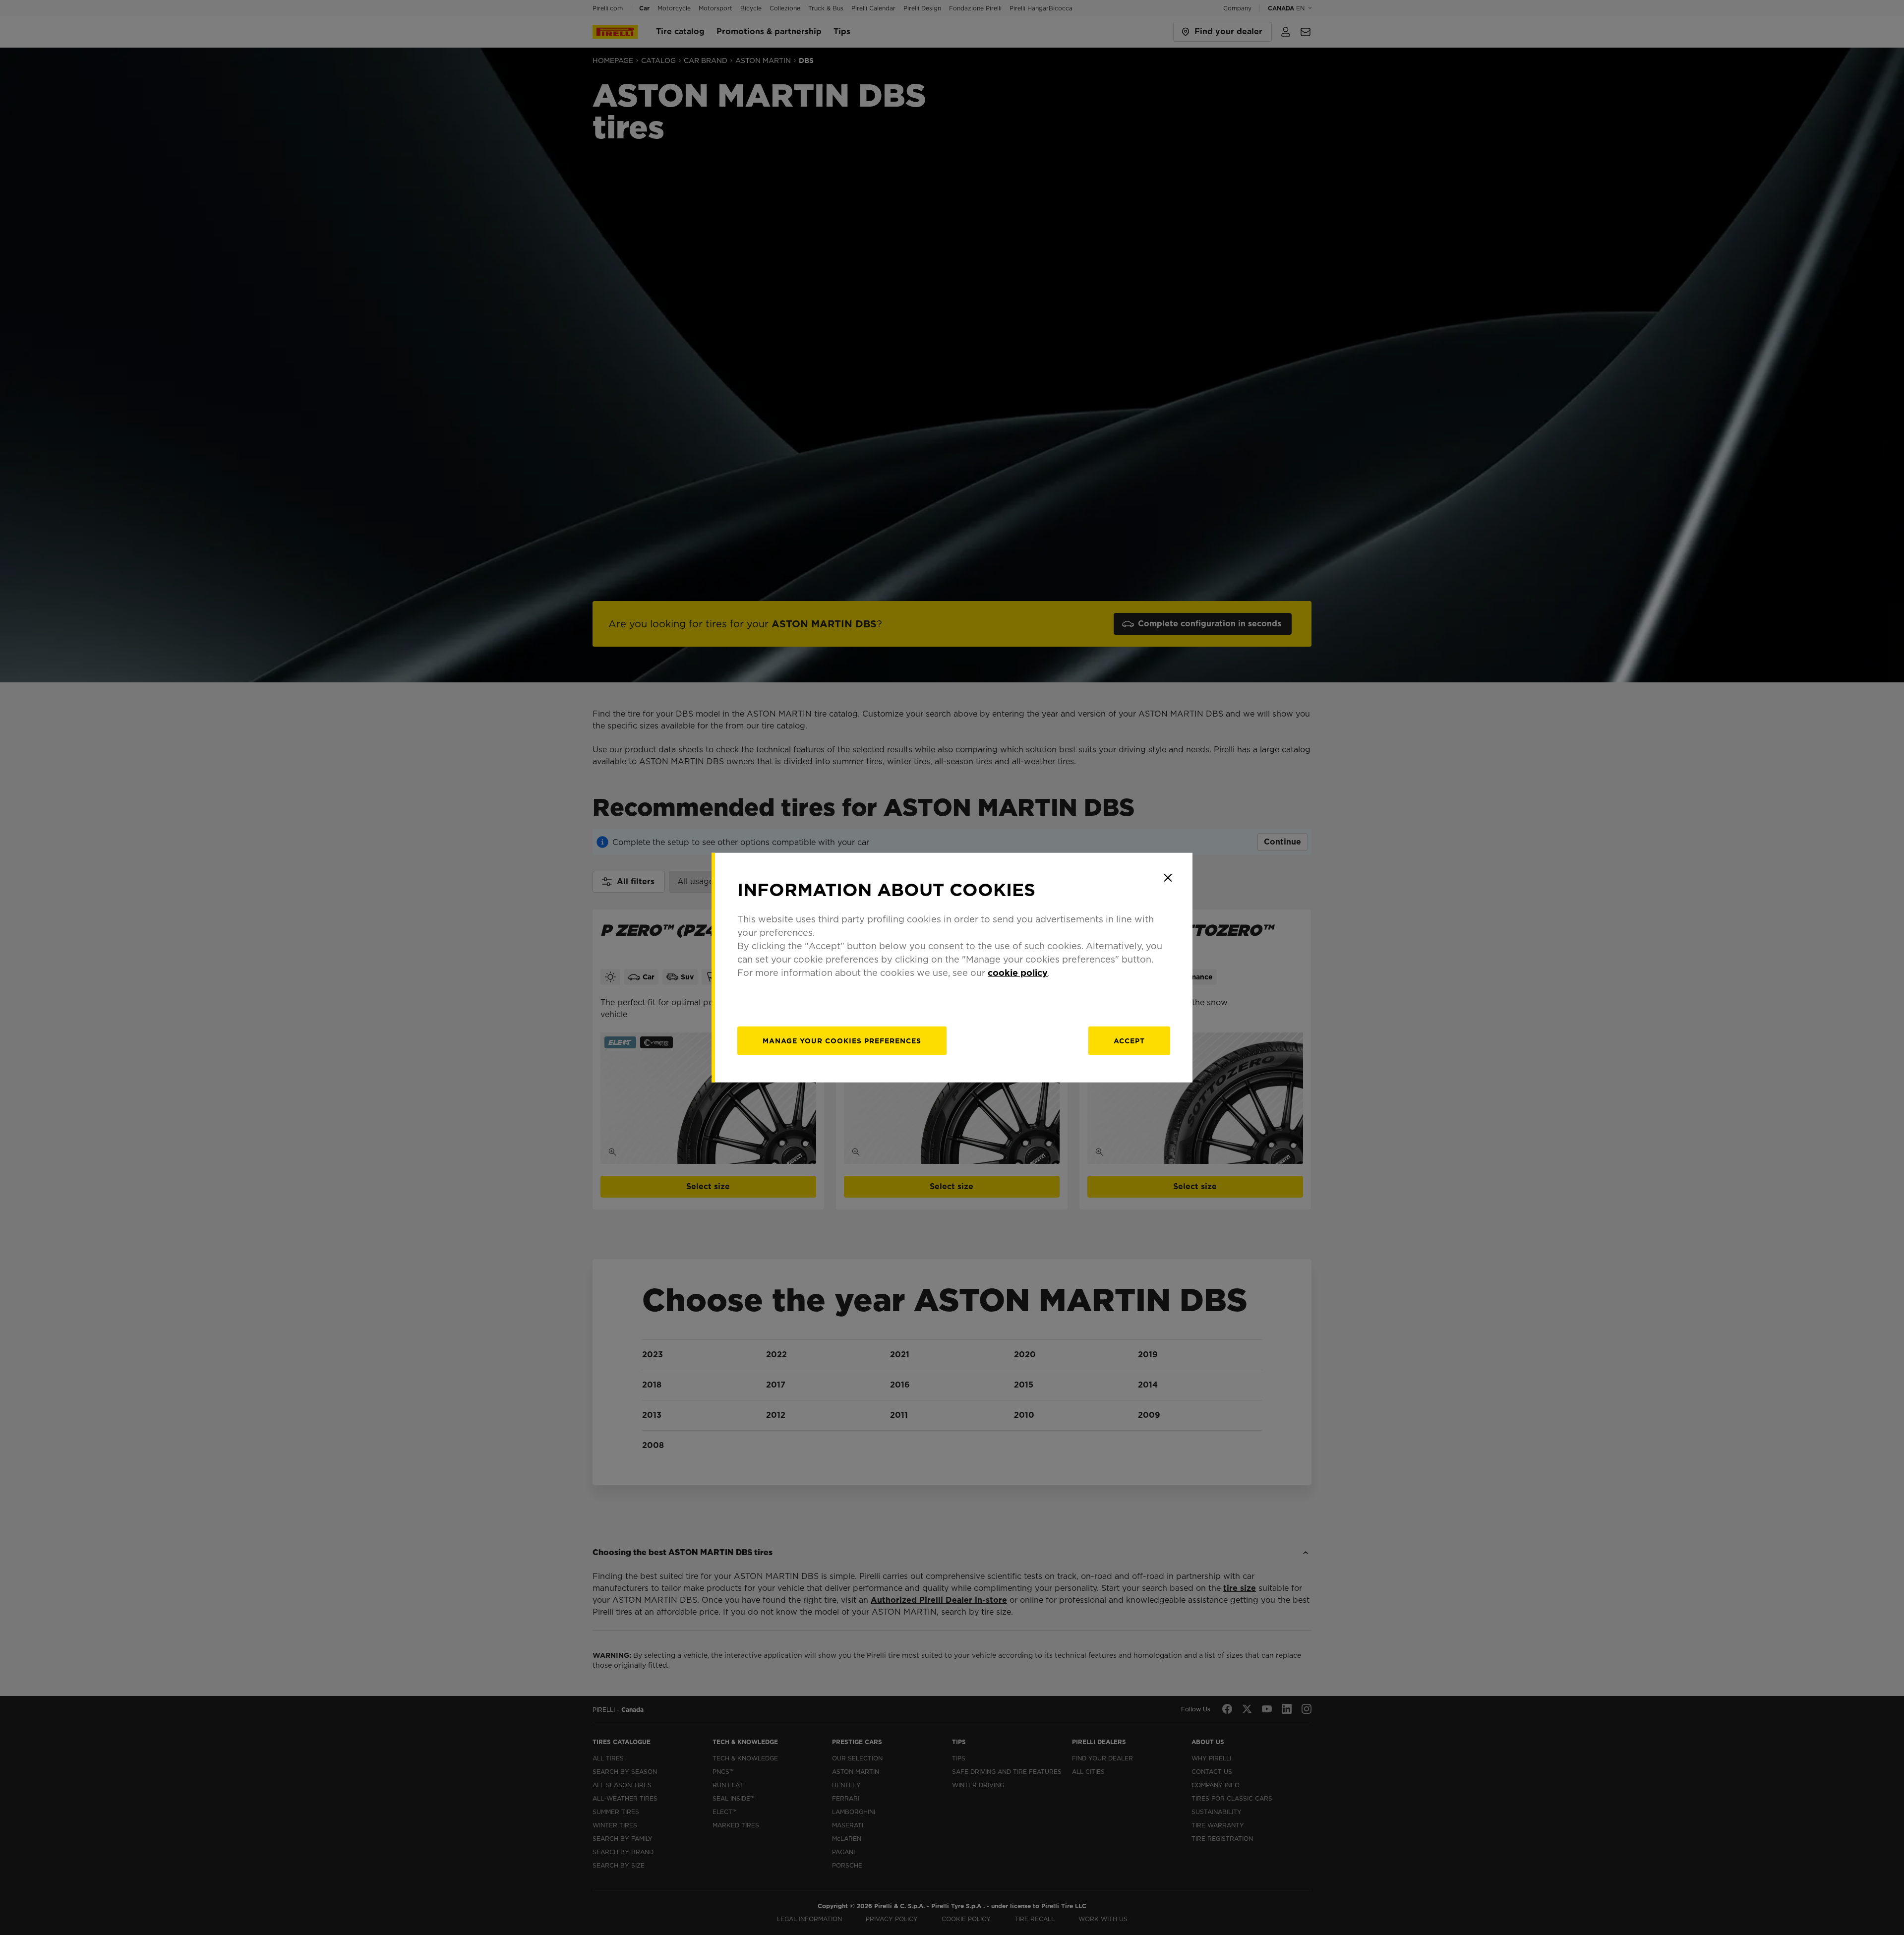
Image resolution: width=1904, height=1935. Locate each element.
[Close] (1168, 878)
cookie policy (1018, 972)
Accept (1129, 1040)
